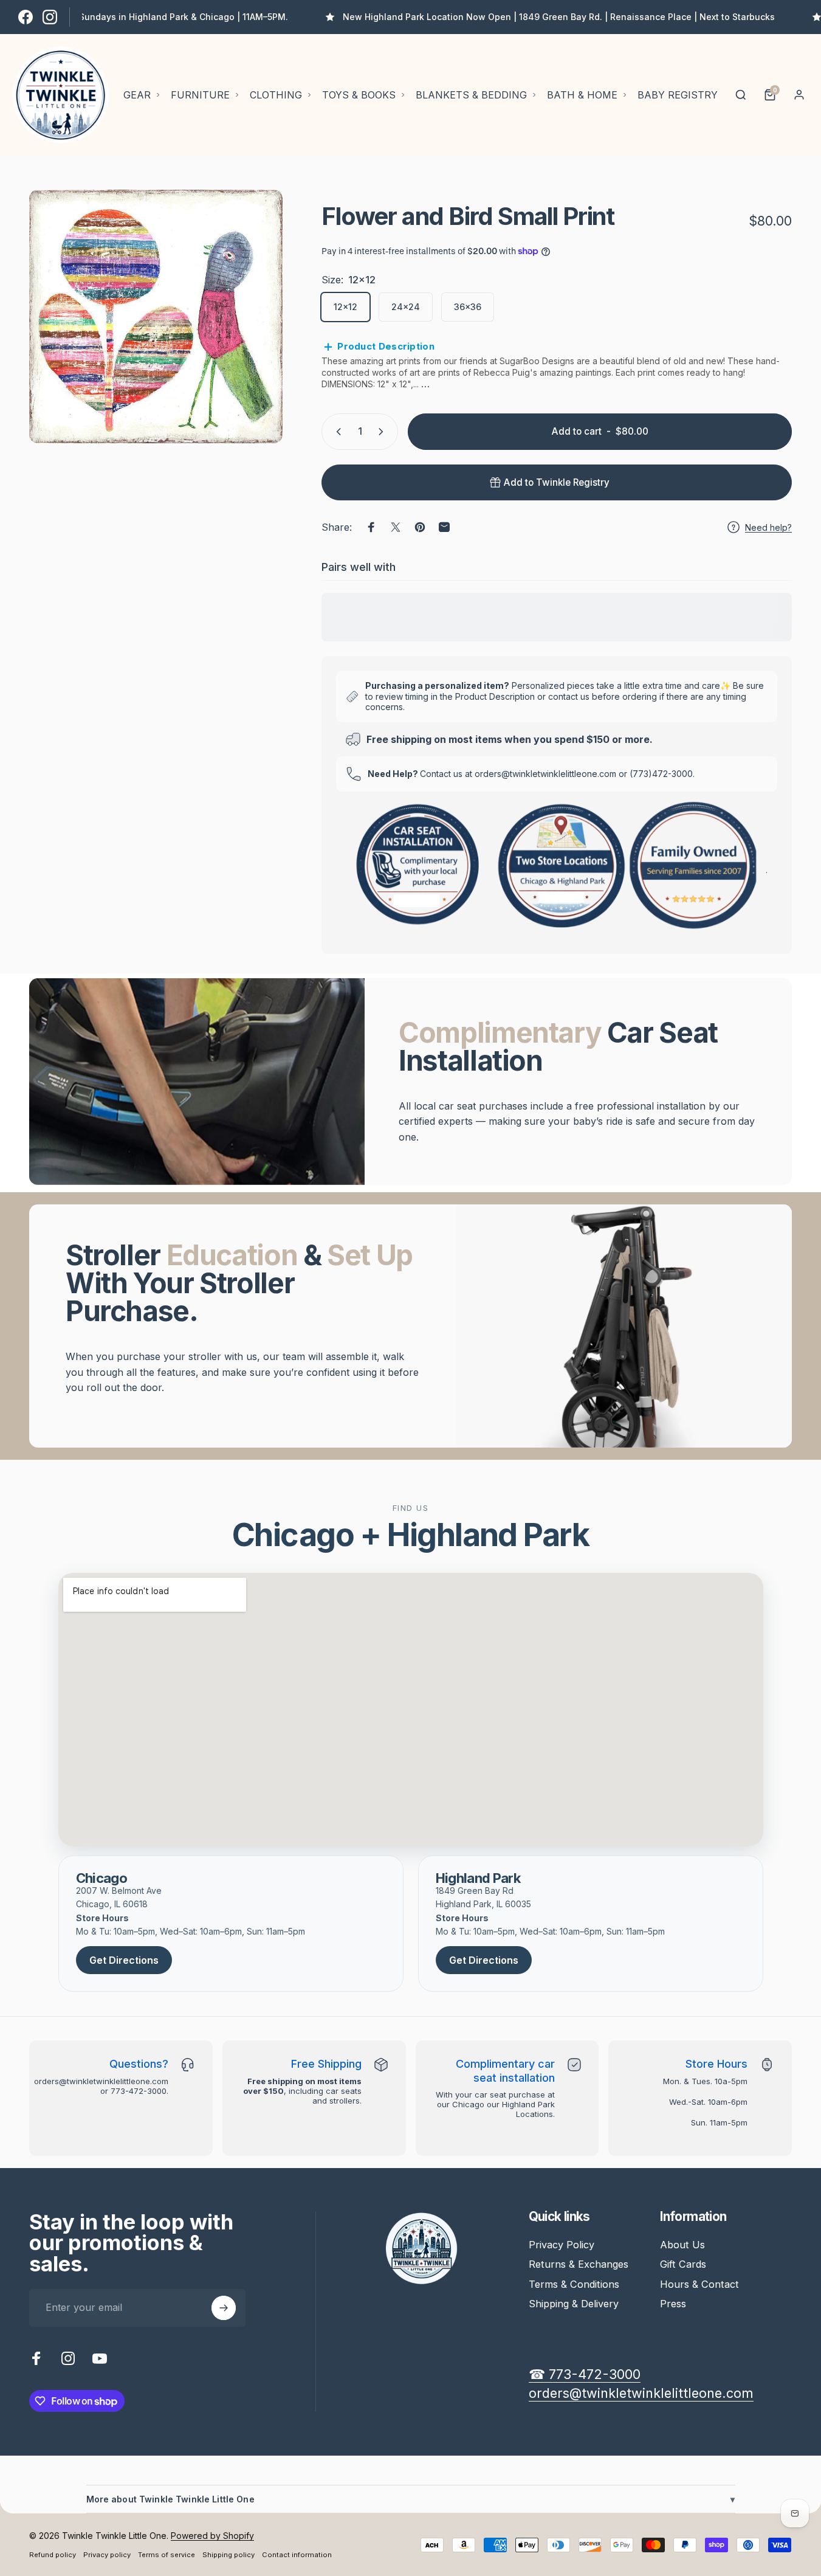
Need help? (768, 527)
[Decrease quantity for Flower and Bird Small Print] (336, 432)
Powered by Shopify (212, 2536)
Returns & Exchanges (579, 2264)
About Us (682, 2245)
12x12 (345, 307)
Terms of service (167, 2555)
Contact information (297, 2555)
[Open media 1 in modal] (156, 316)
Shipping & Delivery (574, 2304)
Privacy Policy (562, 2245)
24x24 (406, 307)
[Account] (799, 95)
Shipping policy (228, 2555)
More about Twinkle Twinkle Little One (411, 2499)
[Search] (741, 95)
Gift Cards (683, 2264)
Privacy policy (107, 2555)
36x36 (468, 307)
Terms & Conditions (574, 2284)
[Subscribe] (224, 2308)
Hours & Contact (699, 2284)
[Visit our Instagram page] (50, 17)
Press (673, 2304)
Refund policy (53, 2555)
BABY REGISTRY (678, 95)
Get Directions (124, 1960)
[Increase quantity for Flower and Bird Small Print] (383, 432)
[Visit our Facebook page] (26, 17)
